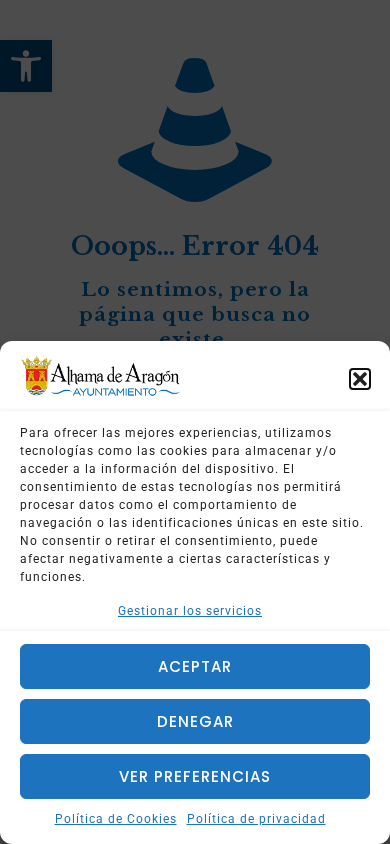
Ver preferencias (195, 776)
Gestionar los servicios (190, 611)
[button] (360, 379)
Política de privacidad (256, 819)
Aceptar (195, 666)
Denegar (195, 721)
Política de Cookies (116, 819)
